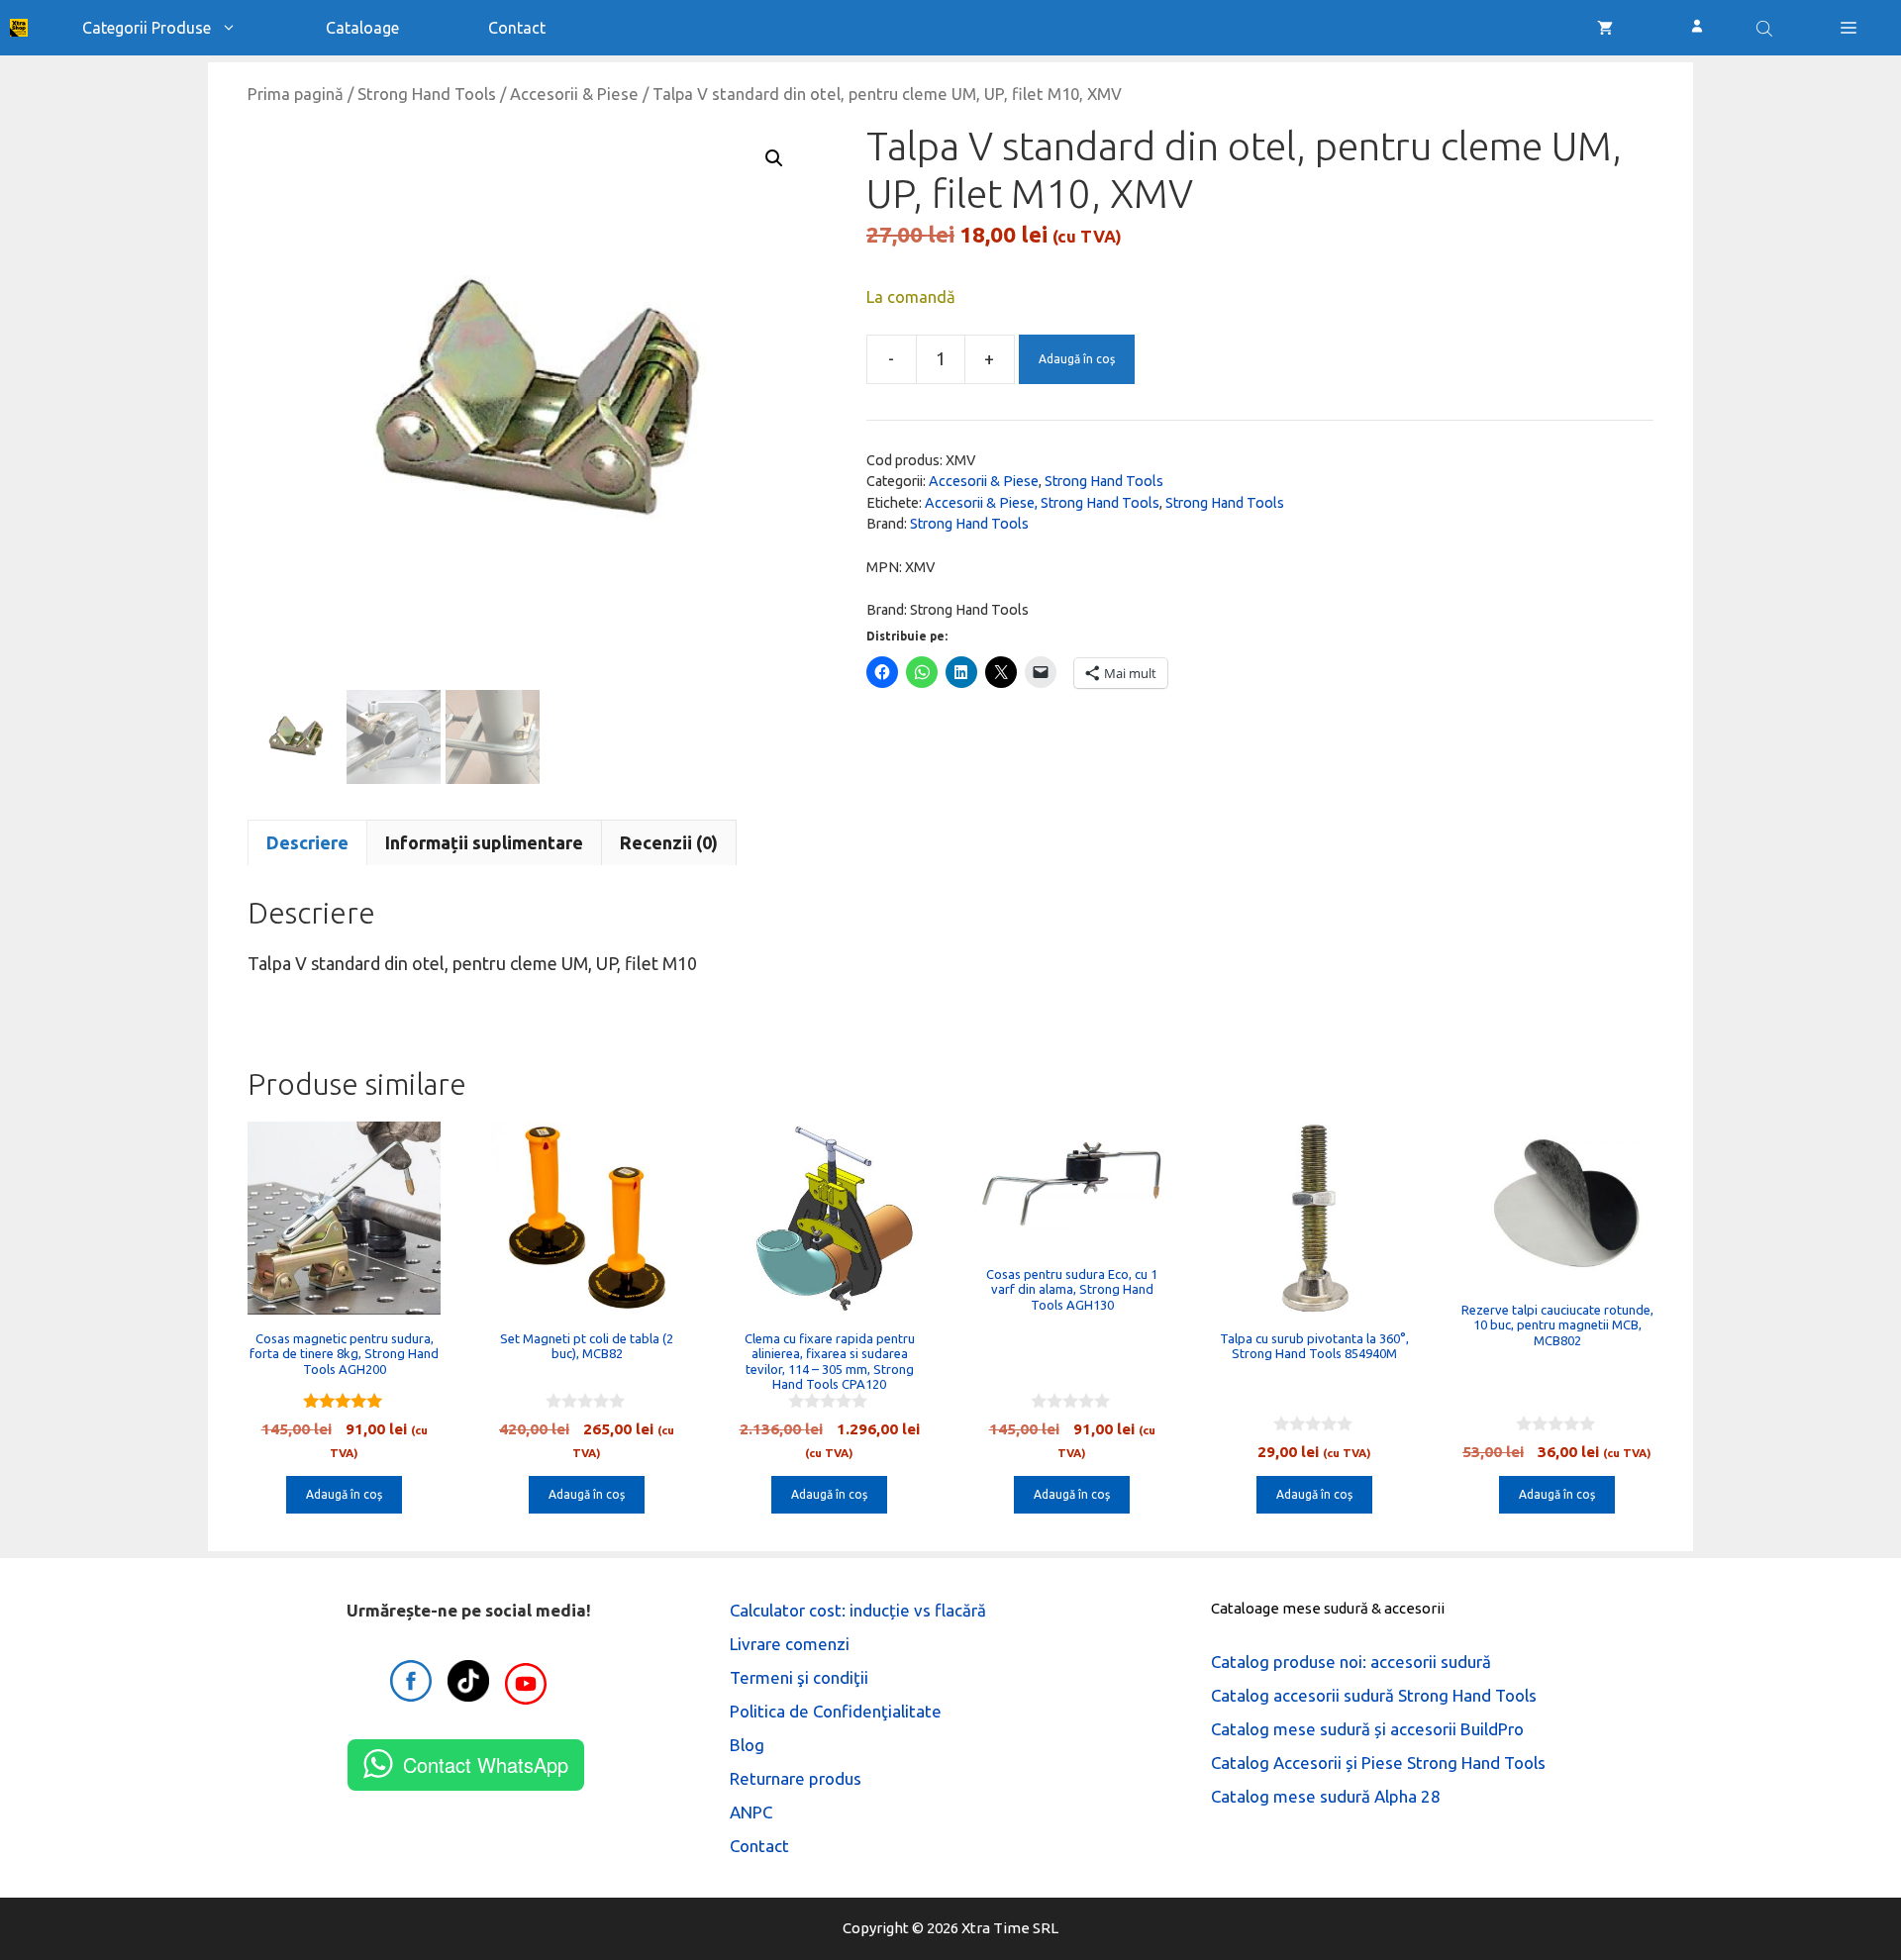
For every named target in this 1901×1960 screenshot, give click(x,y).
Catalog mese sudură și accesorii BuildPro (1367, 1729)
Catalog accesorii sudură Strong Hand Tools (1374, 1695)
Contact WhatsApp (486, 1764)
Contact (517, 28)
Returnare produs (796, 1778)
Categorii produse (147, 28)
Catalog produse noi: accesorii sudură (1351, 1662)
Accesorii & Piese (574, 94)
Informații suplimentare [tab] (484, 842)
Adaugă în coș (1077, 359)
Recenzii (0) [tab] (669, 842)
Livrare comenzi (790, 1644)
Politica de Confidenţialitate (836, 1711)
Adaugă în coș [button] (344, 1494)
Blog (747, 1745)
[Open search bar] (1766, 28)
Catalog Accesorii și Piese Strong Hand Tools (1378, 1763)
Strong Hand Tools (427, 94)
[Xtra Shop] (19, 28)
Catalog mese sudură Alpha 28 (1326, 1796)
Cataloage (362, 28)
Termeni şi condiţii (799, 1677)
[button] (1849, 28)
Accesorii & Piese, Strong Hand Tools (1042, 503)
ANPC (751, 1812)
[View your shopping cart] (1605, 28)
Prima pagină (296, 94)
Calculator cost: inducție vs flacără (858, 1610)
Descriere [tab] (307, 842)
